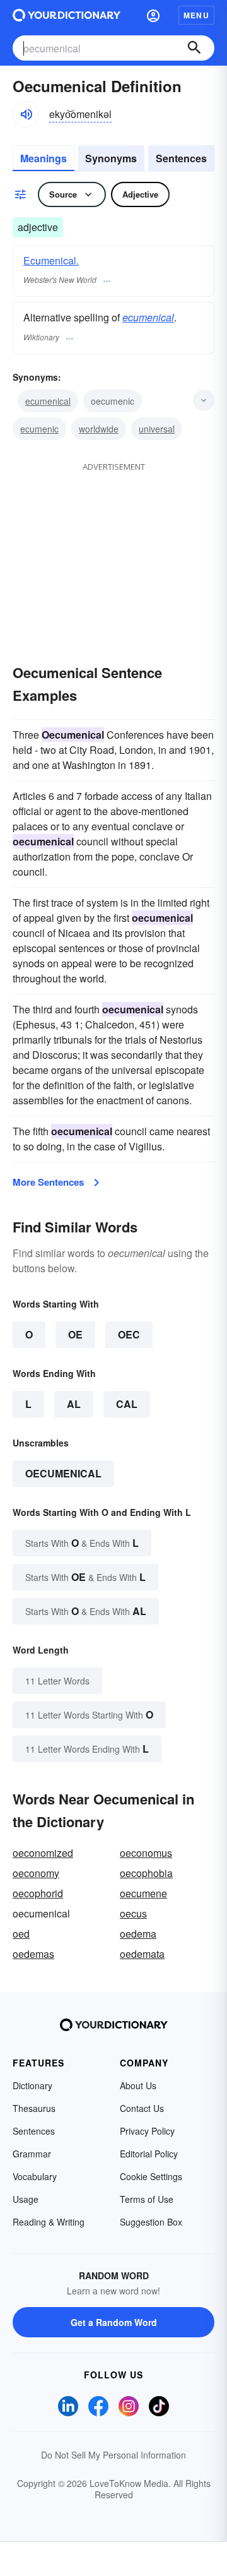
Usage (26, 2199)
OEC (129, 1334)
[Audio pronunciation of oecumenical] (26, 114)
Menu (196, 15)
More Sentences (48, 1182)
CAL (127, 1404)
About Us (138, 2085)
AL (74, 1404)
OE (75, 1334)
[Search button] (194, 48)
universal (157, 429)
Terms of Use (147, 2199)
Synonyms (111, 158)
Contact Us (142, 2108)
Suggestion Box (151, 2222)
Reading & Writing (49, 2222)
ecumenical (148, 317)
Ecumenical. (51, 260)
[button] (153, 15)
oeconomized (43, 1853)
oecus (133, 1913)
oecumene (143, 1893)
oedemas (33, 1954)
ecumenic (39, 429)
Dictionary (32, 2085)
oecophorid (38, 1893)
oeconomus (146, 1853)
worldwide (99, 429)
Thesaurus (34, 2108)
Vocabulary (35, 2176)
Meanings (44, 158)
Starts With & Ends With (82, 1543)
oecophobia (146, 1873)
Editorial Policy (149, 2154)
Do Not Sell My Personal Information (113, 2455)
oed (21, 1934)
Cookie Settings (151, 2176)
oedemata (142, 1954)
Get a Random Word (114, 2322)
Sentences (181, 158)
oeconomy (36, 1873)
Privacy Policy (147, 2131)
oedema (138, 1934)
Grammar (32, 2154)
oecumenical (63, 1473)
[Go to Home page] (67, 15)
